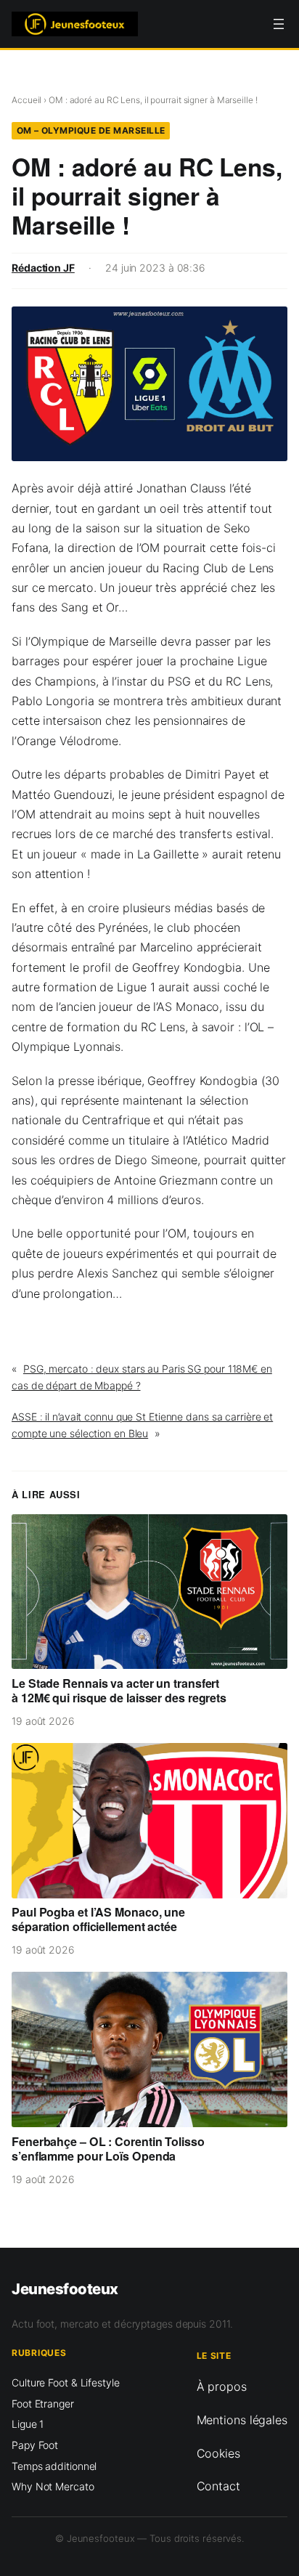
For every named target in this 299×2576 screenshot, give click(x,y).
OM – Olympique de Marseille (91, 130)
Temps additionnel (54, 2466)
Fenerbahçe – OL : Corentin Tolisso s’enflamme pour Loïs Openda (108, 2149)
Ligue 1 (28, 2424)
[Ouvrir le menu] (279, 24)
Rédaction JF (43, 268)
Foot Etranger (43, 2404)
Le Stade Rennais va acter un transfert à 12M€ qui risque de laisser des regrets (119, 1691)
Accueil (26, 100)
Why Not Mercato (53, 2486)
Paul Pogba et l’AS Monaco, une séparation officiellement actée (98, 1919)
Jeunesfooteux (65, 2289)
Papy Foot (35, 2445)
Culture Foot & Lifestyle (66, 2382)
